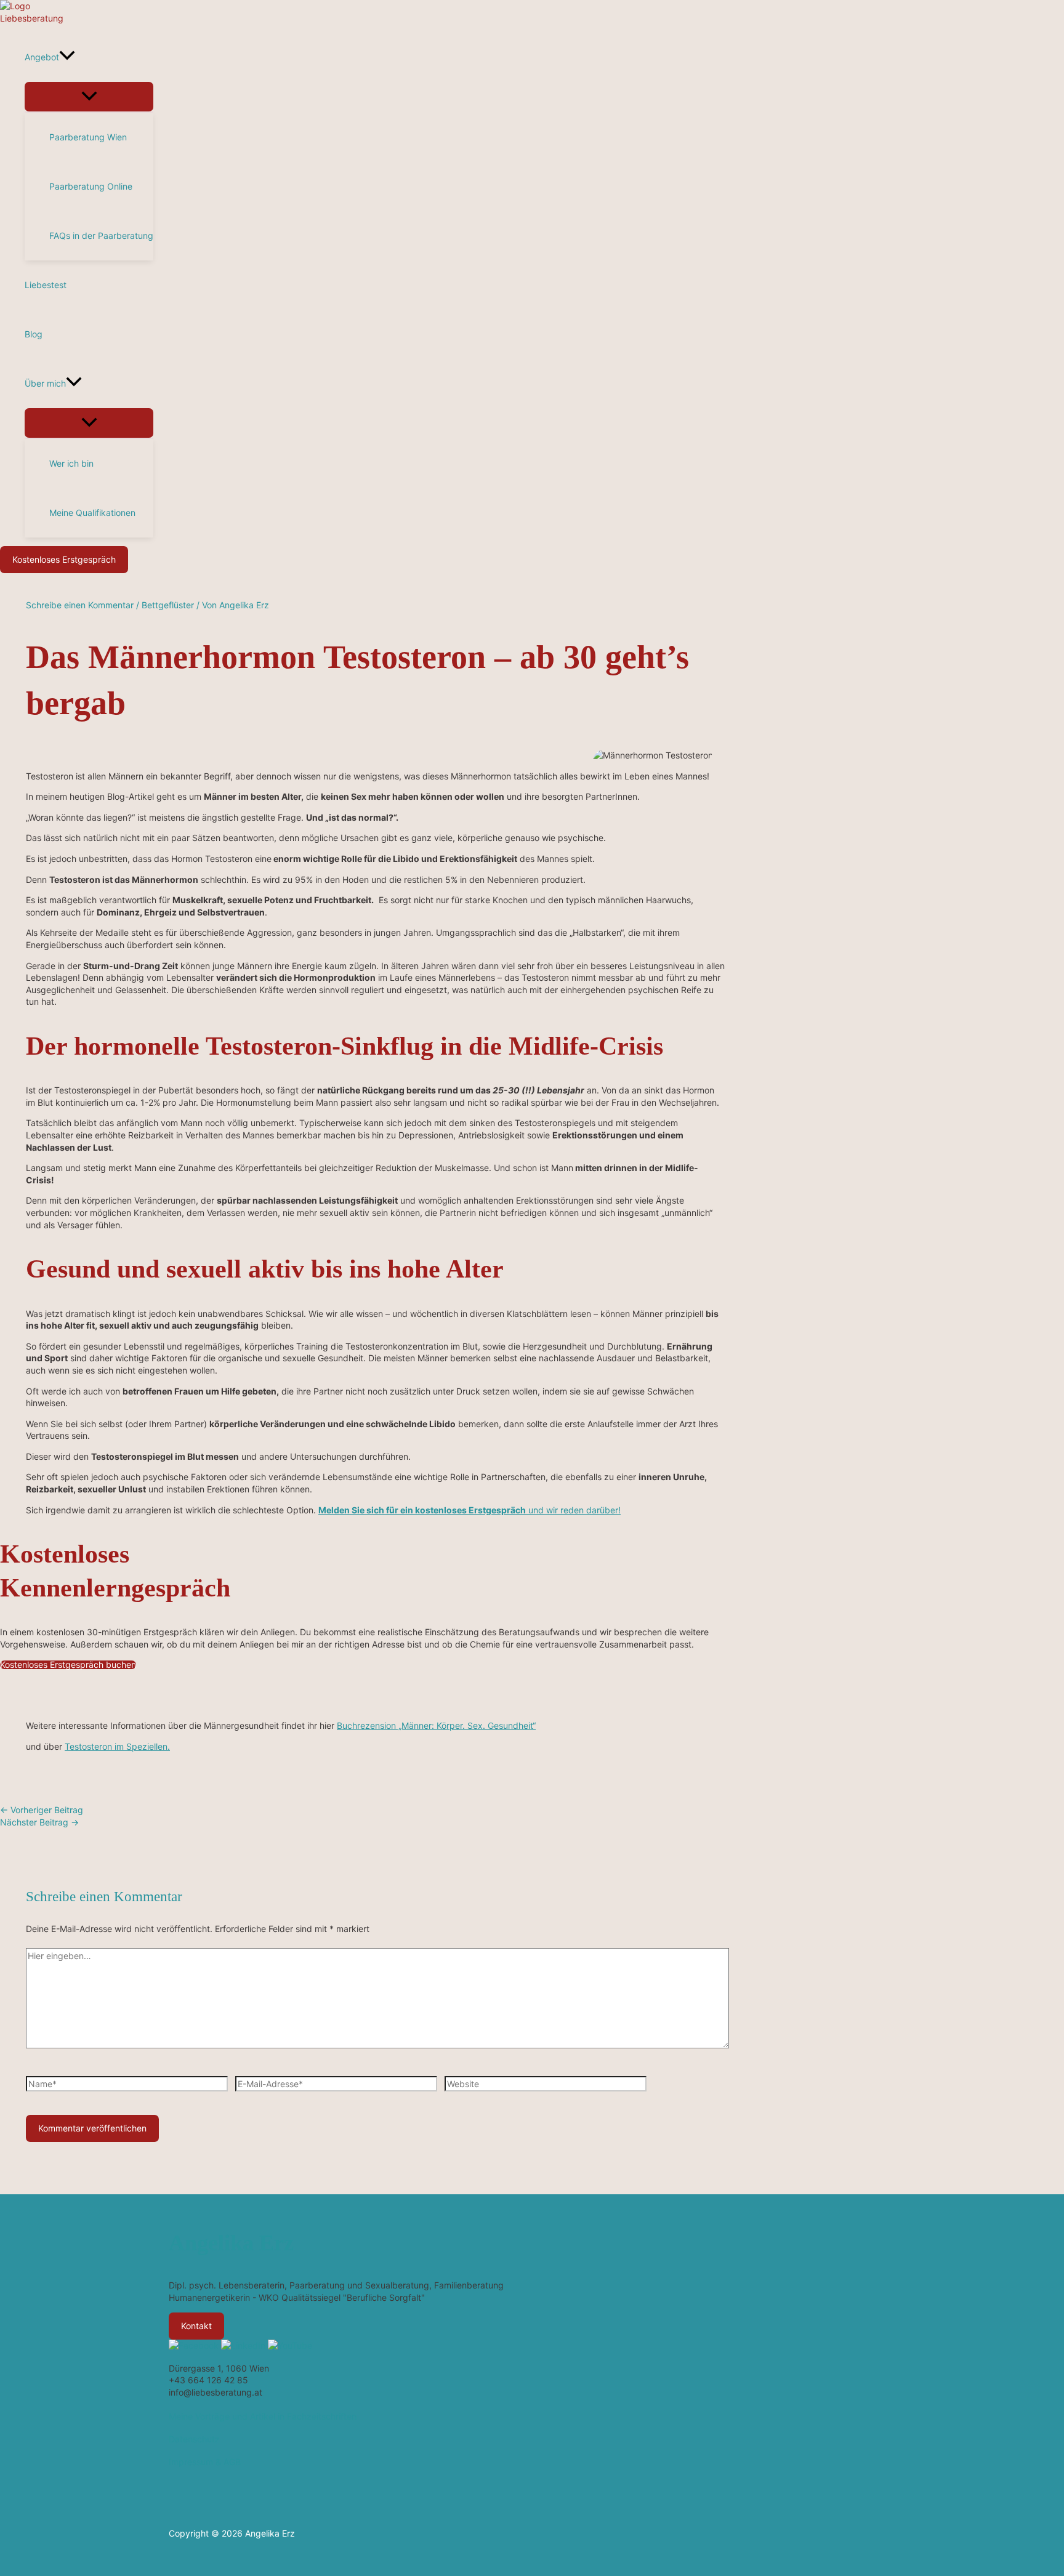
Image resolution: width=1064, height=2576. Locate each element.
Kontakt (196, 2326)
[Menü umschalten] (89, 97)
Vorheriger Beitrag (42, 1810)
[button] (67, 57)
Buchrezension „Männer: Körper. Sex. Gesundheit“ (436, 1725)
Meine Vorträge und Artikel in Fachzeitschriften (263, 2416)
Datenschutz (194, 2439)
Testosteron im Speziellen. (117, 1746)
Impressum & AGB (205, 2462)
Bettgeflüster (168, 605)
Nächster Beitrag (39, 1822)
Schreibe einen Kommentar (80, 605)
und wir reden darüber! (470, 1510)
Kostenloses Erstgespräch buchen (68, 1665)
